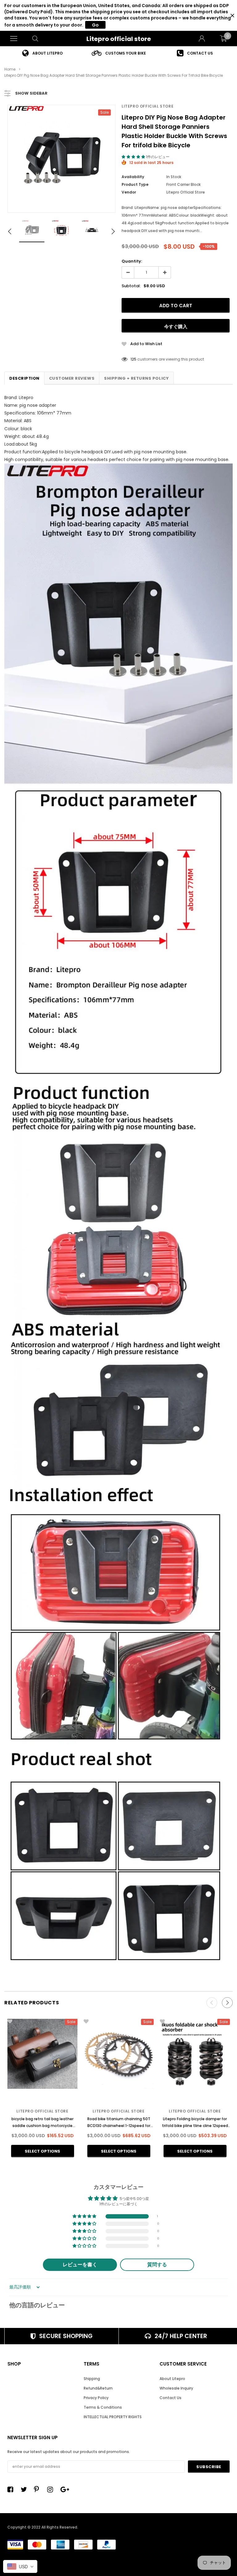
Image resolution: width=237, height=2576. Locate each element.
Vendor (129, 192)
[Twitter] (25, 2489)
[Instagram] (52, 2489)
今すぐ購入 (176, 327)
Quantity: (132, 261)
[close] (232, 16)
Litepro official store (119, 39)
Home (10, 69)
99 (133, 359)
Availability (133, 177)
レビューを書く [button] (80, 2265)
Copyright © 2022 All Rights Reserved (42, 2527)
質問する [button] (157, 2265)
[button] (134, 157)
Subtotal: (131, 286)
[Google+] (65, 2489)
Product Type (135, 184)
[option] (42, 53)
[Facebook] (12, 2489)
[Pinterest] (39, 2489)
